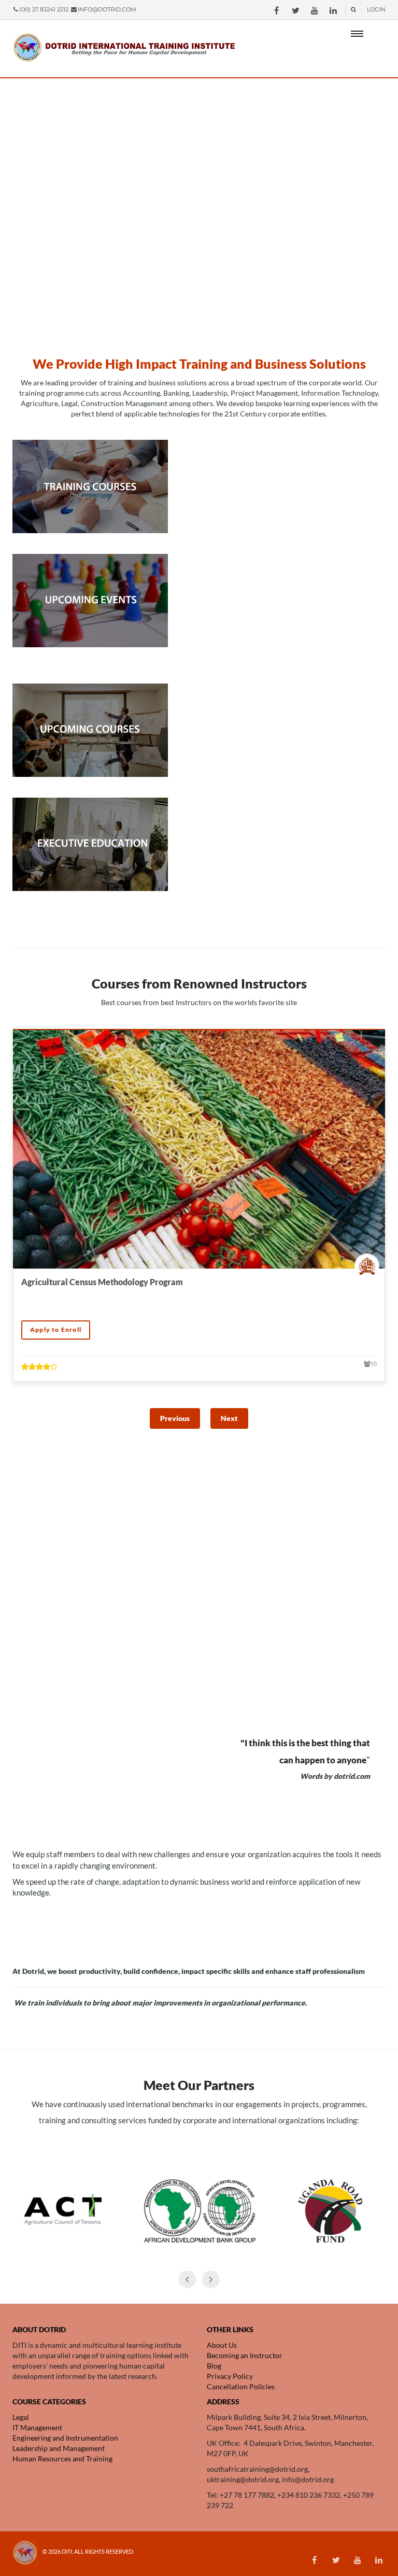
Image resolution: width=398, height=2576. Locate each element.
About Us (222, 2345)
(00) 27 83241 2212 (45, 9)
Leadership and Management (59, 2448)
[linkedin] (333, 11)
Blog (214, 2366)
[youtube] (315, 11)
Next (229, 1418)
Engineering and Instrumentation (66, 2438)
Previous (175, 1418)
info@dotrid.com (107, 9)
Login (376, 9)
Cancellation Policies (241, 2386)
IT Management (37, 2427)
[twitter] (296, 11)
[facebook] (276, 11)
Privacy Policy (230, 2376)
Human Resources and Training (63, 2459)
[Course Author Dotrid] (369, 1266)
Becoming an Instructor (245, 2355)
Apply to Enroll (56, 1329)
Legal (21, 2417)
